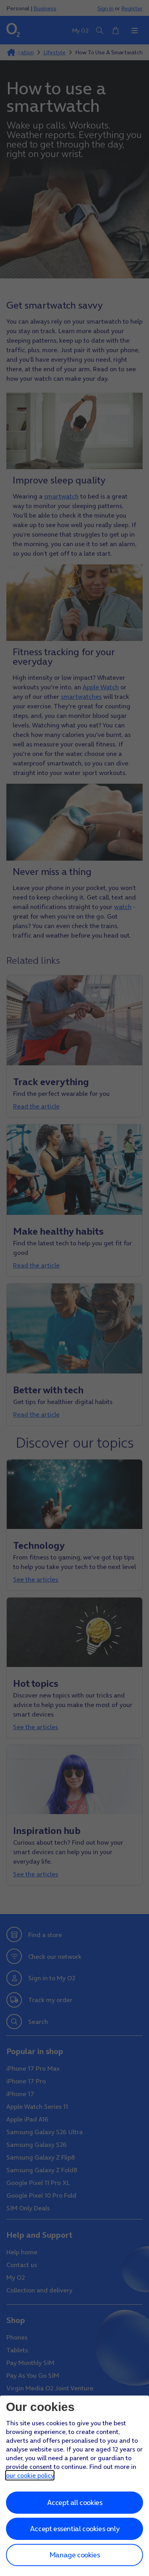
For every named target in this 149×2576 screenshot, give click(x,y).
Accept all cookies (75, 2502)
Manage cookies (74, 2555)
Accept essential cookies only (74, 2529)
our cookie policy (30, 2475)
